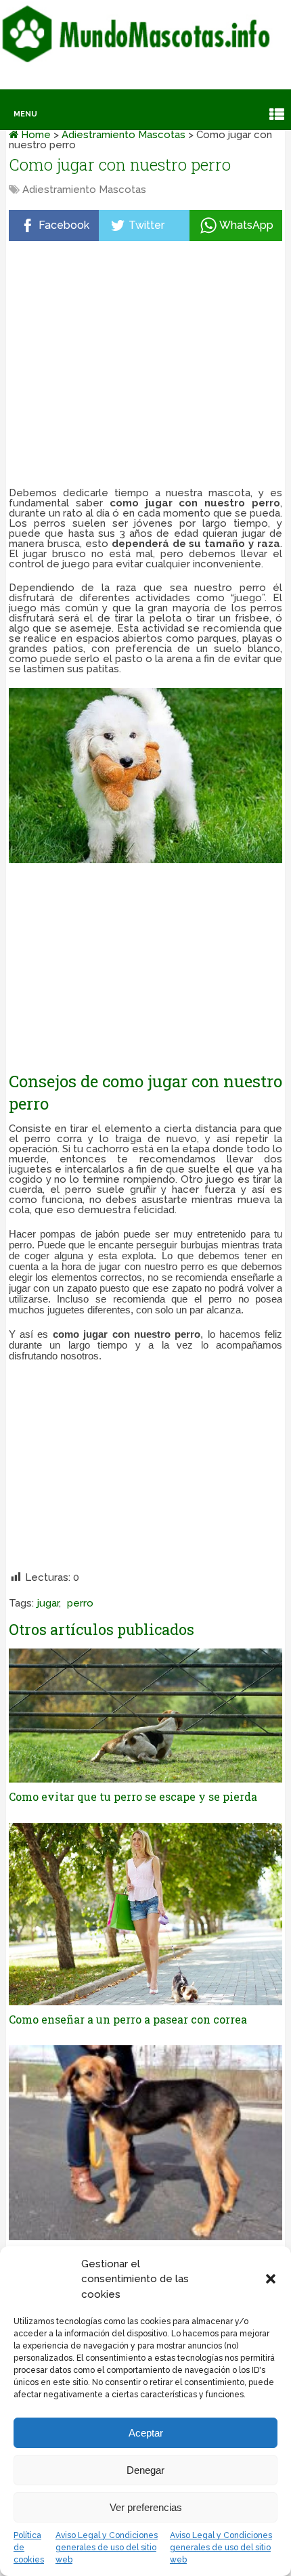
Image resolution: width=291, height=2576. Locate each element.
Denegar (145, 2470)
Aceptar (146, 2433)
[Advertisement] (146, 367)
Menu (25, 114)
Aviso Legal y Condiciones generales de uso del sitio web (107, 2548)
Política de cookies (29, 2548)
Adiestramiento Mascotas (124, 135)
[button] (271, 2279)
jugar (48, 1603)
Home (35, 135)
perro (80, 1603)
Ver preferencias (146, 2507)
